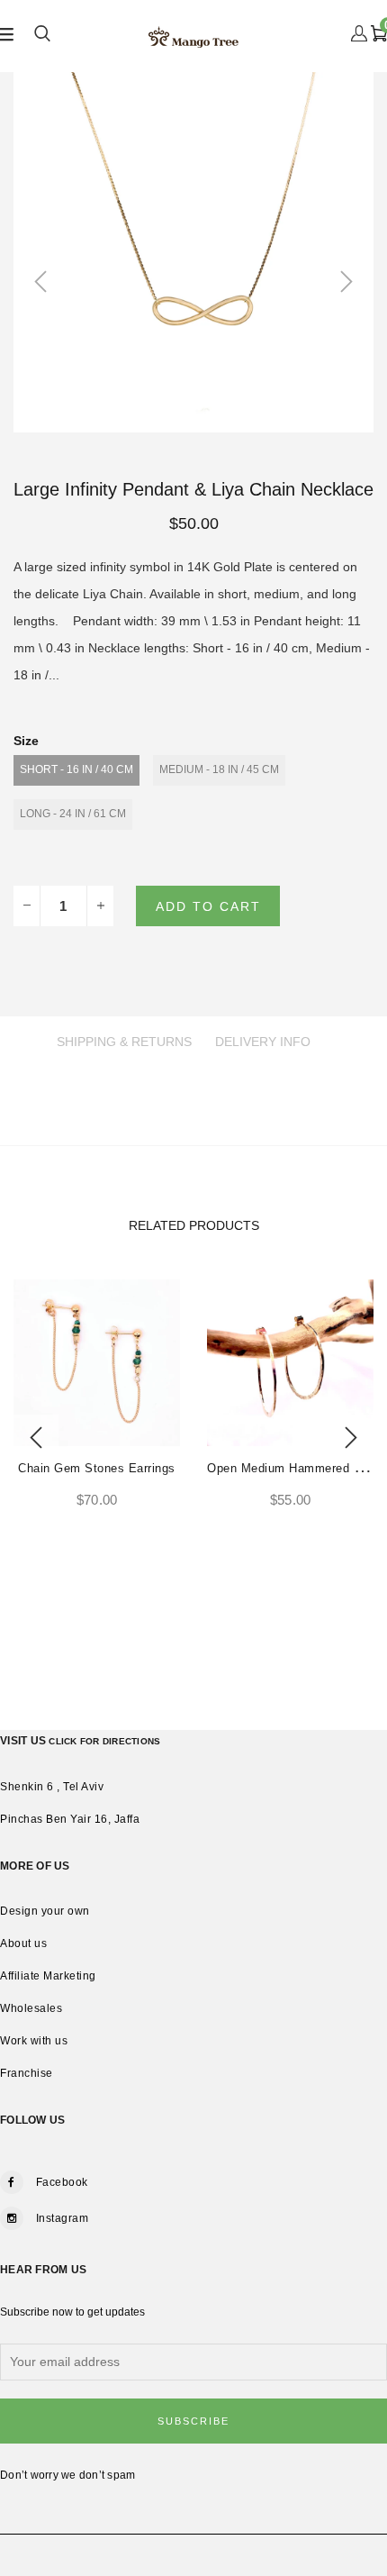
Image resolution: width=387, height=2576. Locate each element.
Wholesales (31, 2008)
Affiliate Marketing (48, 1976)
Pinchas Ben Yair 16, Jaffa (70, 1819)
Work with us (34, 2041)
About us (23, 1943)
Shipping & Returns (124, 1042)
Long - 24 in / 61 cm (73, 814)
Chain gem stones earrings (97, 1468)
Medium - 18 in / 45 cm (219, 769)
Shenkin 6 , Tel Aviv (52, 1787)
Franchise (27, 2073)
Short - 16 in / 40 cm (76, 769)
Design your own (45, 1911)
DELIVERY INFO (263, 1042)
